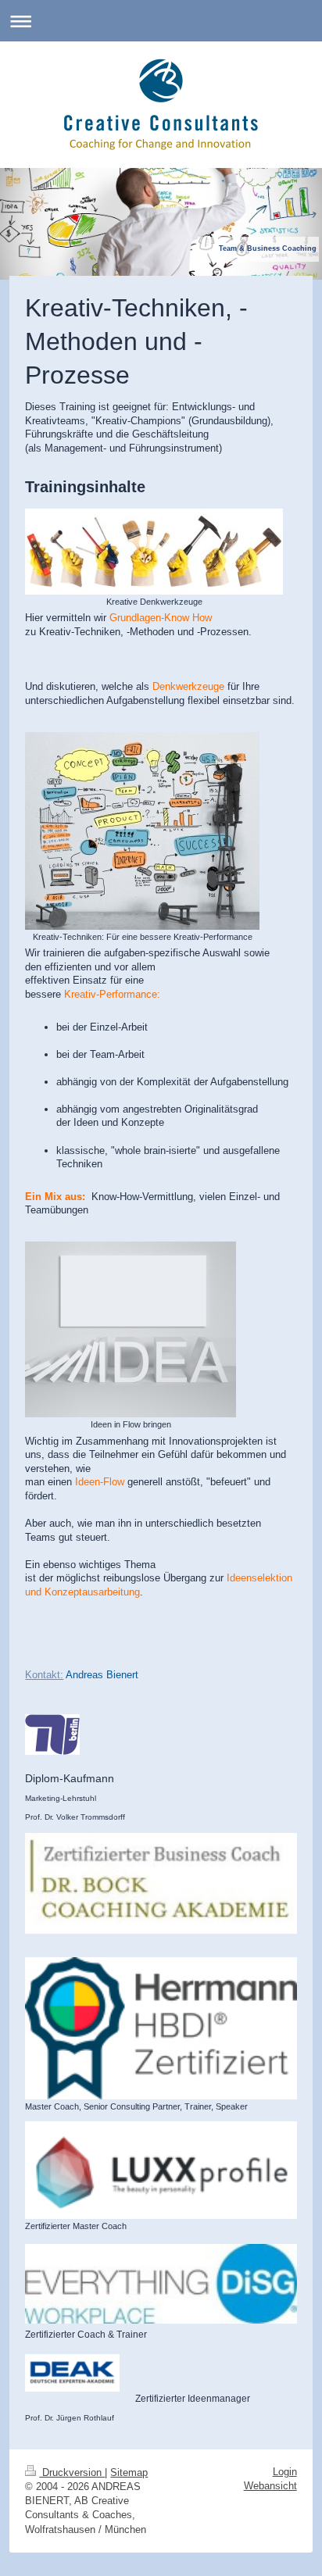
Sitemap (129, 2472)
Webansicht (270, 2486)
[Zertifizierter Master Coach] (161, 2170)
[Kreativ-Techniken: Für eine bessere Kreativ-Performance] (142, 831)
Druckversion (72, 2472)
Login (285, 2472)
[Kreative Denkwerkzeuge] (154, 552)
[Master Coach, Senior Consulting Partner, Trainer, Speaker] (161, 2029)
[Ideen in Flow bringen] (131, 1329)
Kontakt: (44, 1675)
